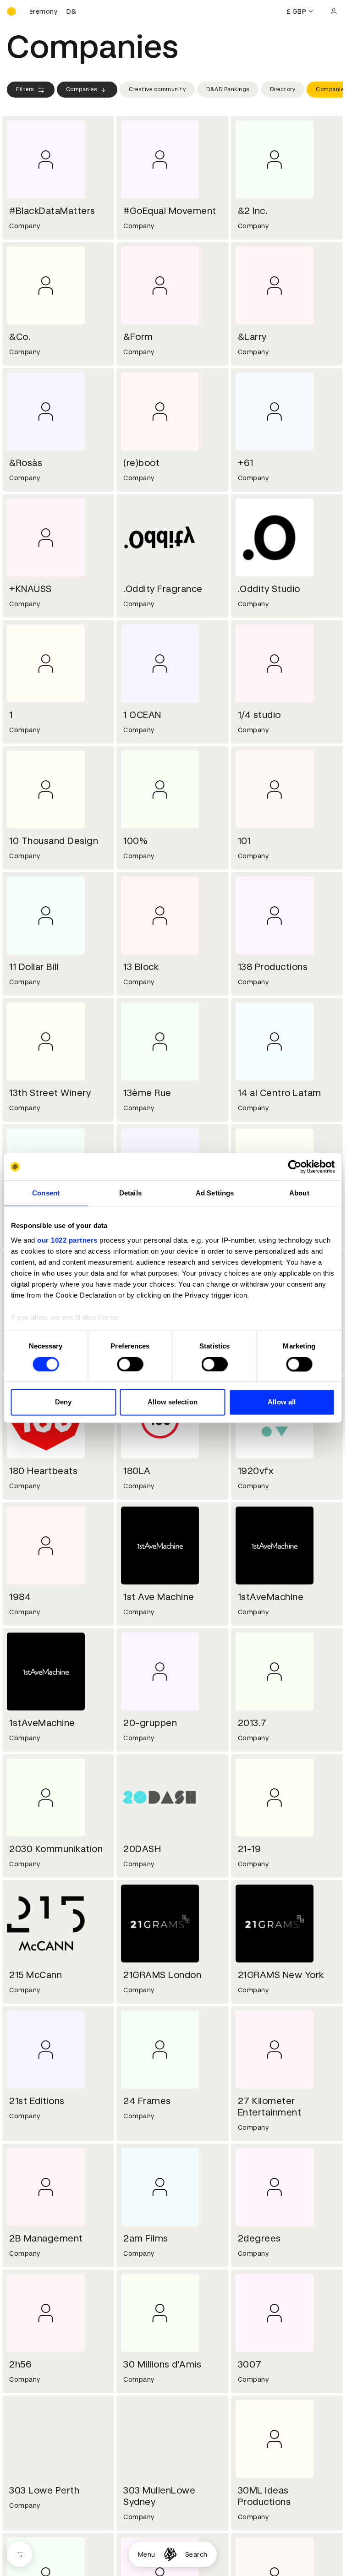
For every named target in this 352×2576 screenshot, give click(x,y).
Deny (63, 1402)
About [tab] (299, 1193)
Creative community (157, 89)
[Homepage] (170, 2554)
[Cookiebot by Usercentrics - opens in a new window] (294, 1167)
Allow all (282, 1402)
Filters (25, 89)
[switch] (130, 1364)
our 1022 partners (67, 1240)
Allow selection (173, 1402)
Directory (283, 89)
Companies (82, 89)
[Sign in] (334, 11)
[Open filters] (19, 2554)
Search (196, 2554)
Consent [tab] (46, 1193)
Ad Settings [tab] (215, 1193)
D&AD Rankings (228, 89)
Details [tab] (130, 1193)
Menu (147, 2554)
